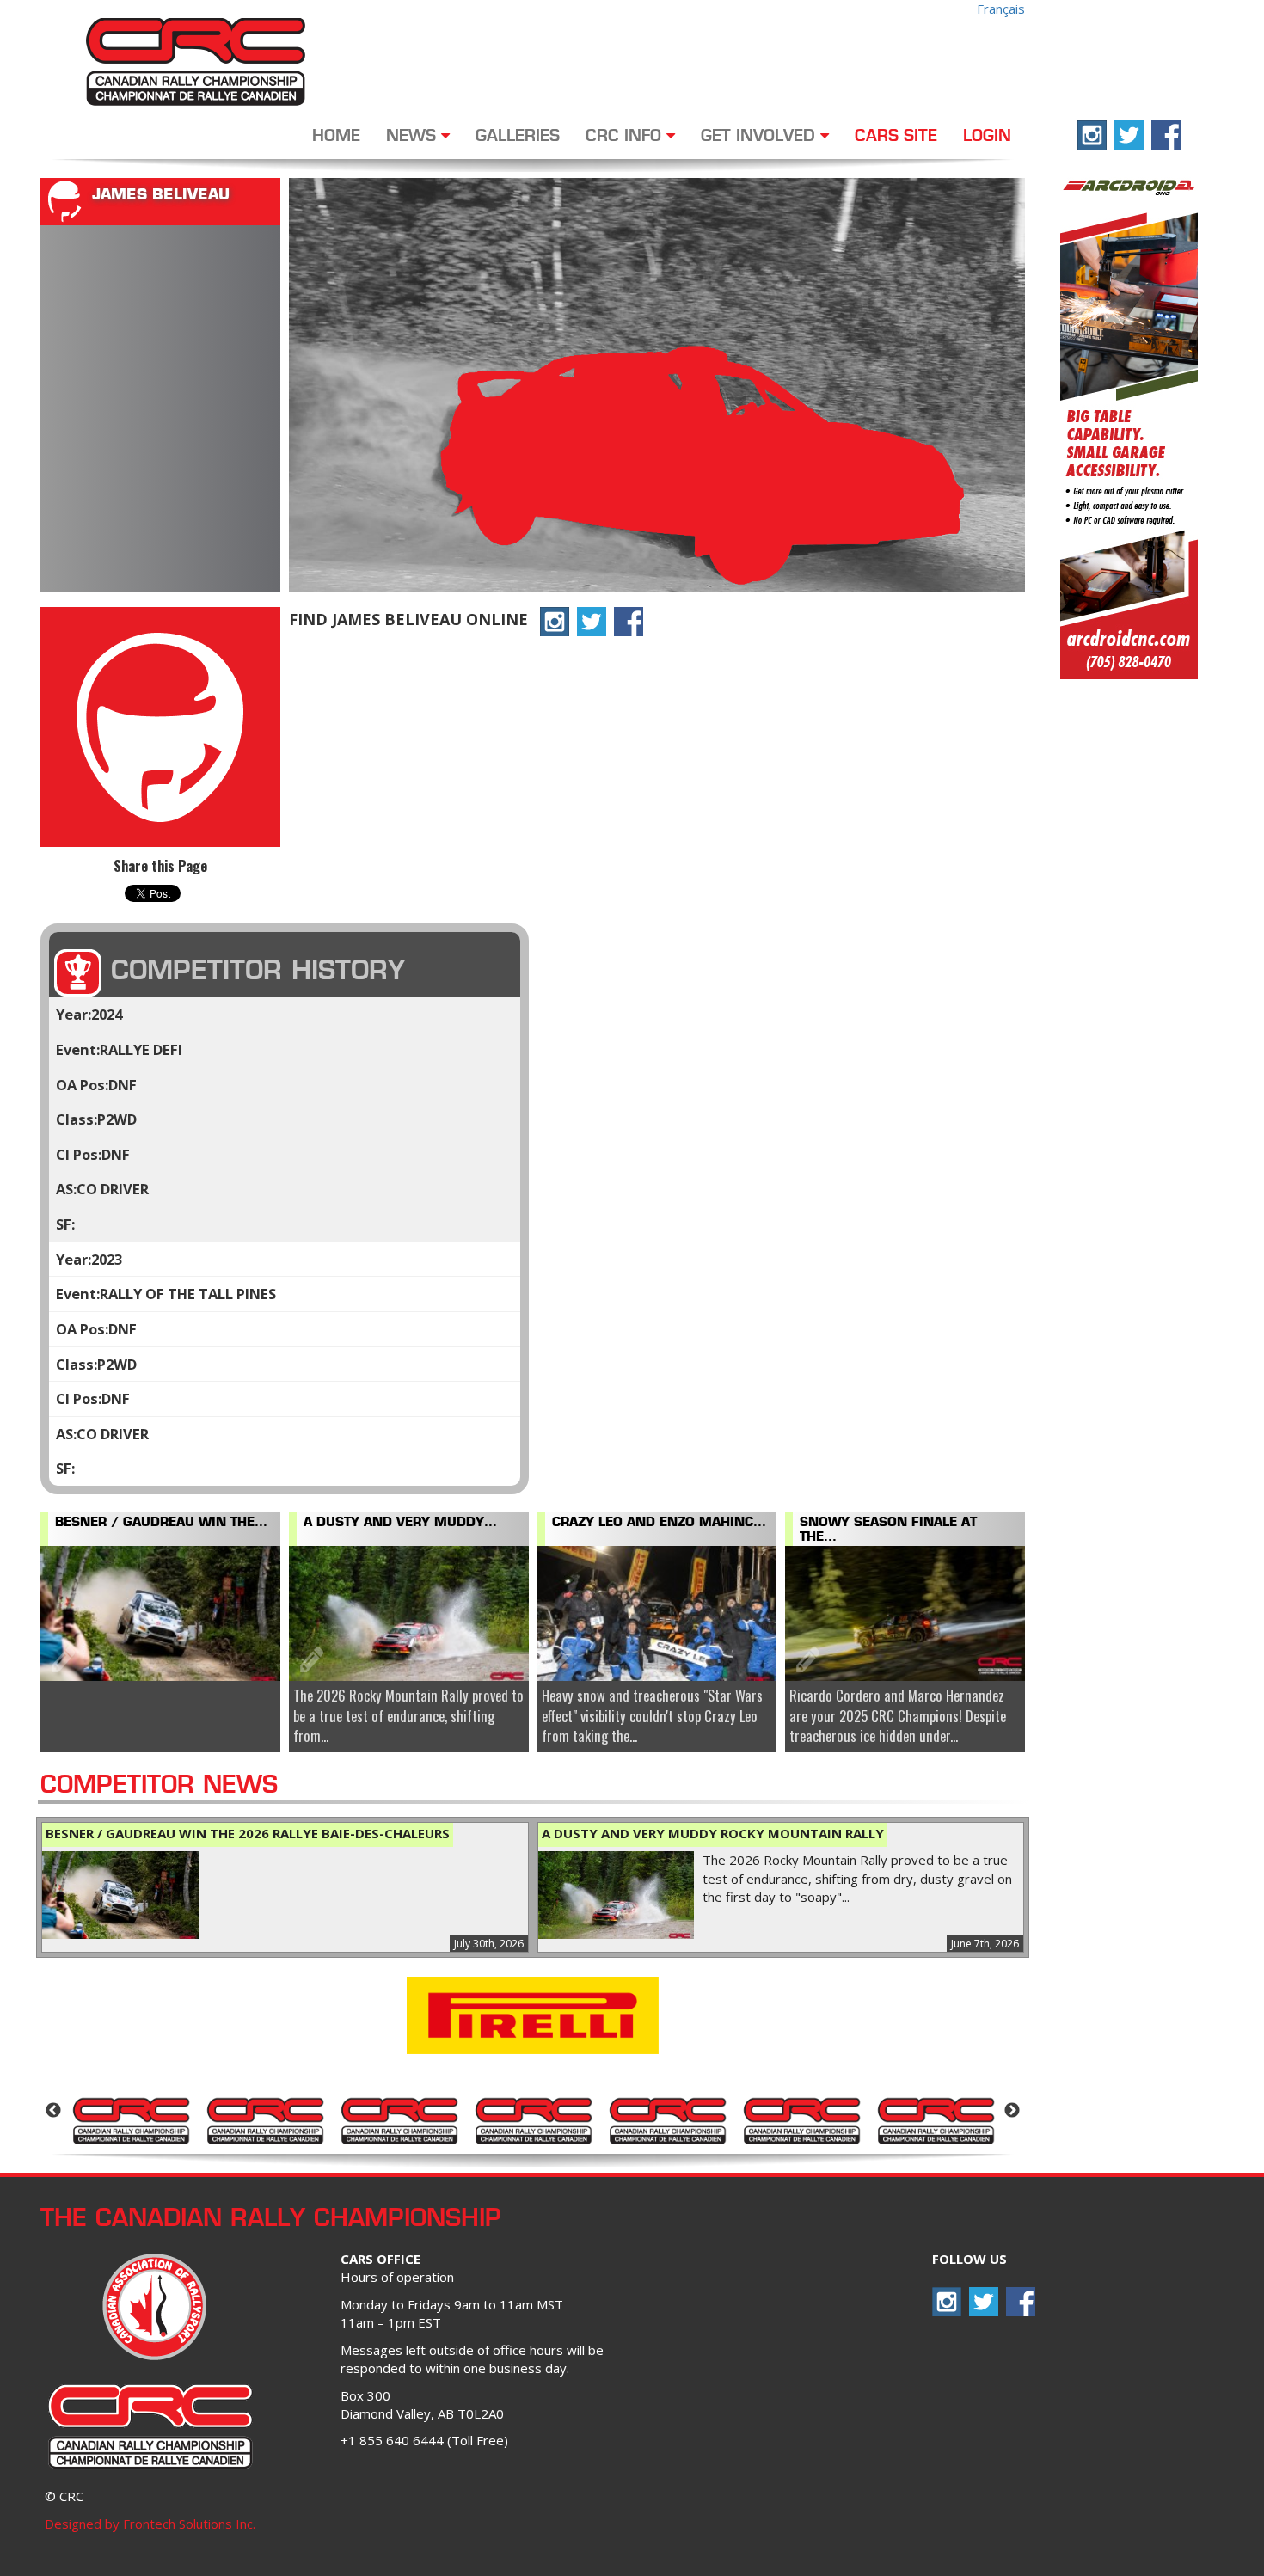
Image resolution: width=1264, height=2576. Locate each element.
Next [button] (1012, 2111)
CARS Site (896, 137)
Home (336, 137)
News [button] (414, 137)
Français (1001, 9)
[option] (131, 2119)
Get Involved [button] (761, 137)
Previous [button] (53, 2111)
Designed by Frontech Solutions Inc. (150, 2524)
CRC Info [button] (626, 137)
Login (987, 137)
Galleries (518, 137)
